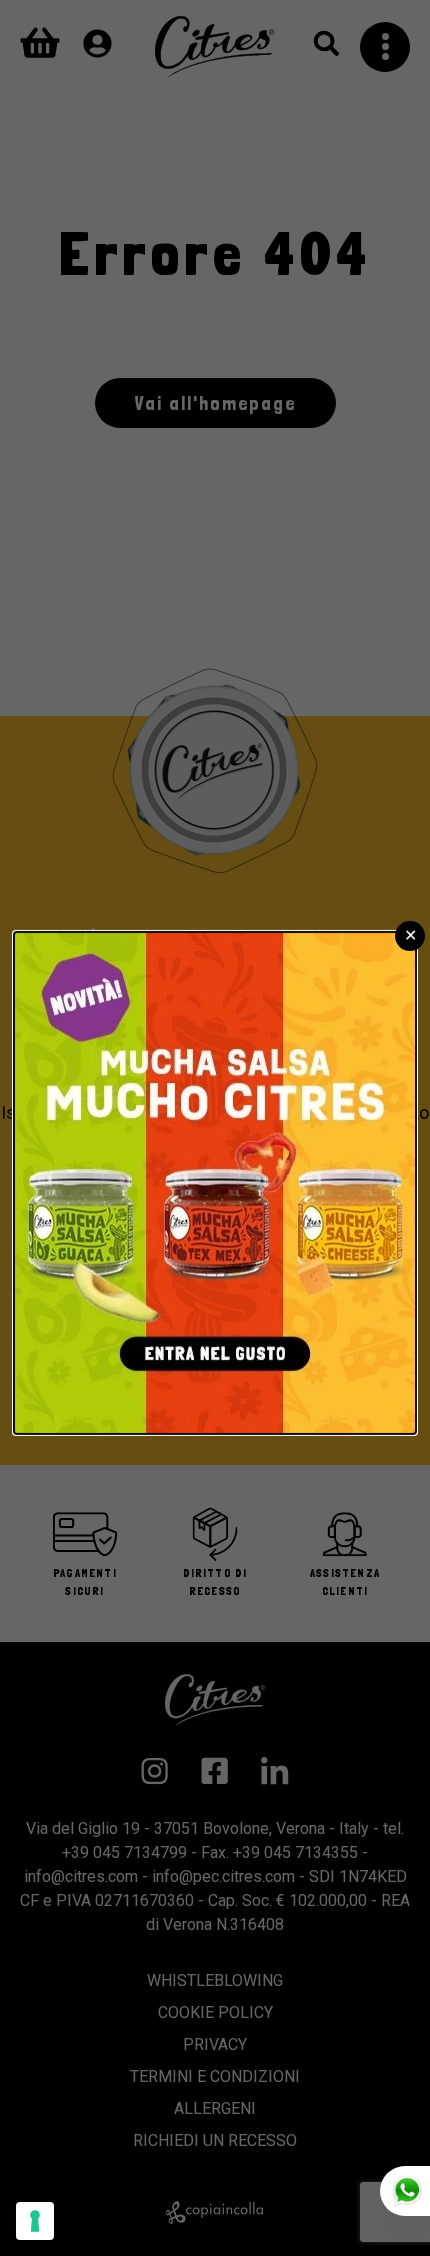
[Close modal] (410, 936)
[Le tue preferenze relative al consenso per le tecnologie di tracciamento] (35, 2221)
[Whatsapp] (405, 2191)
